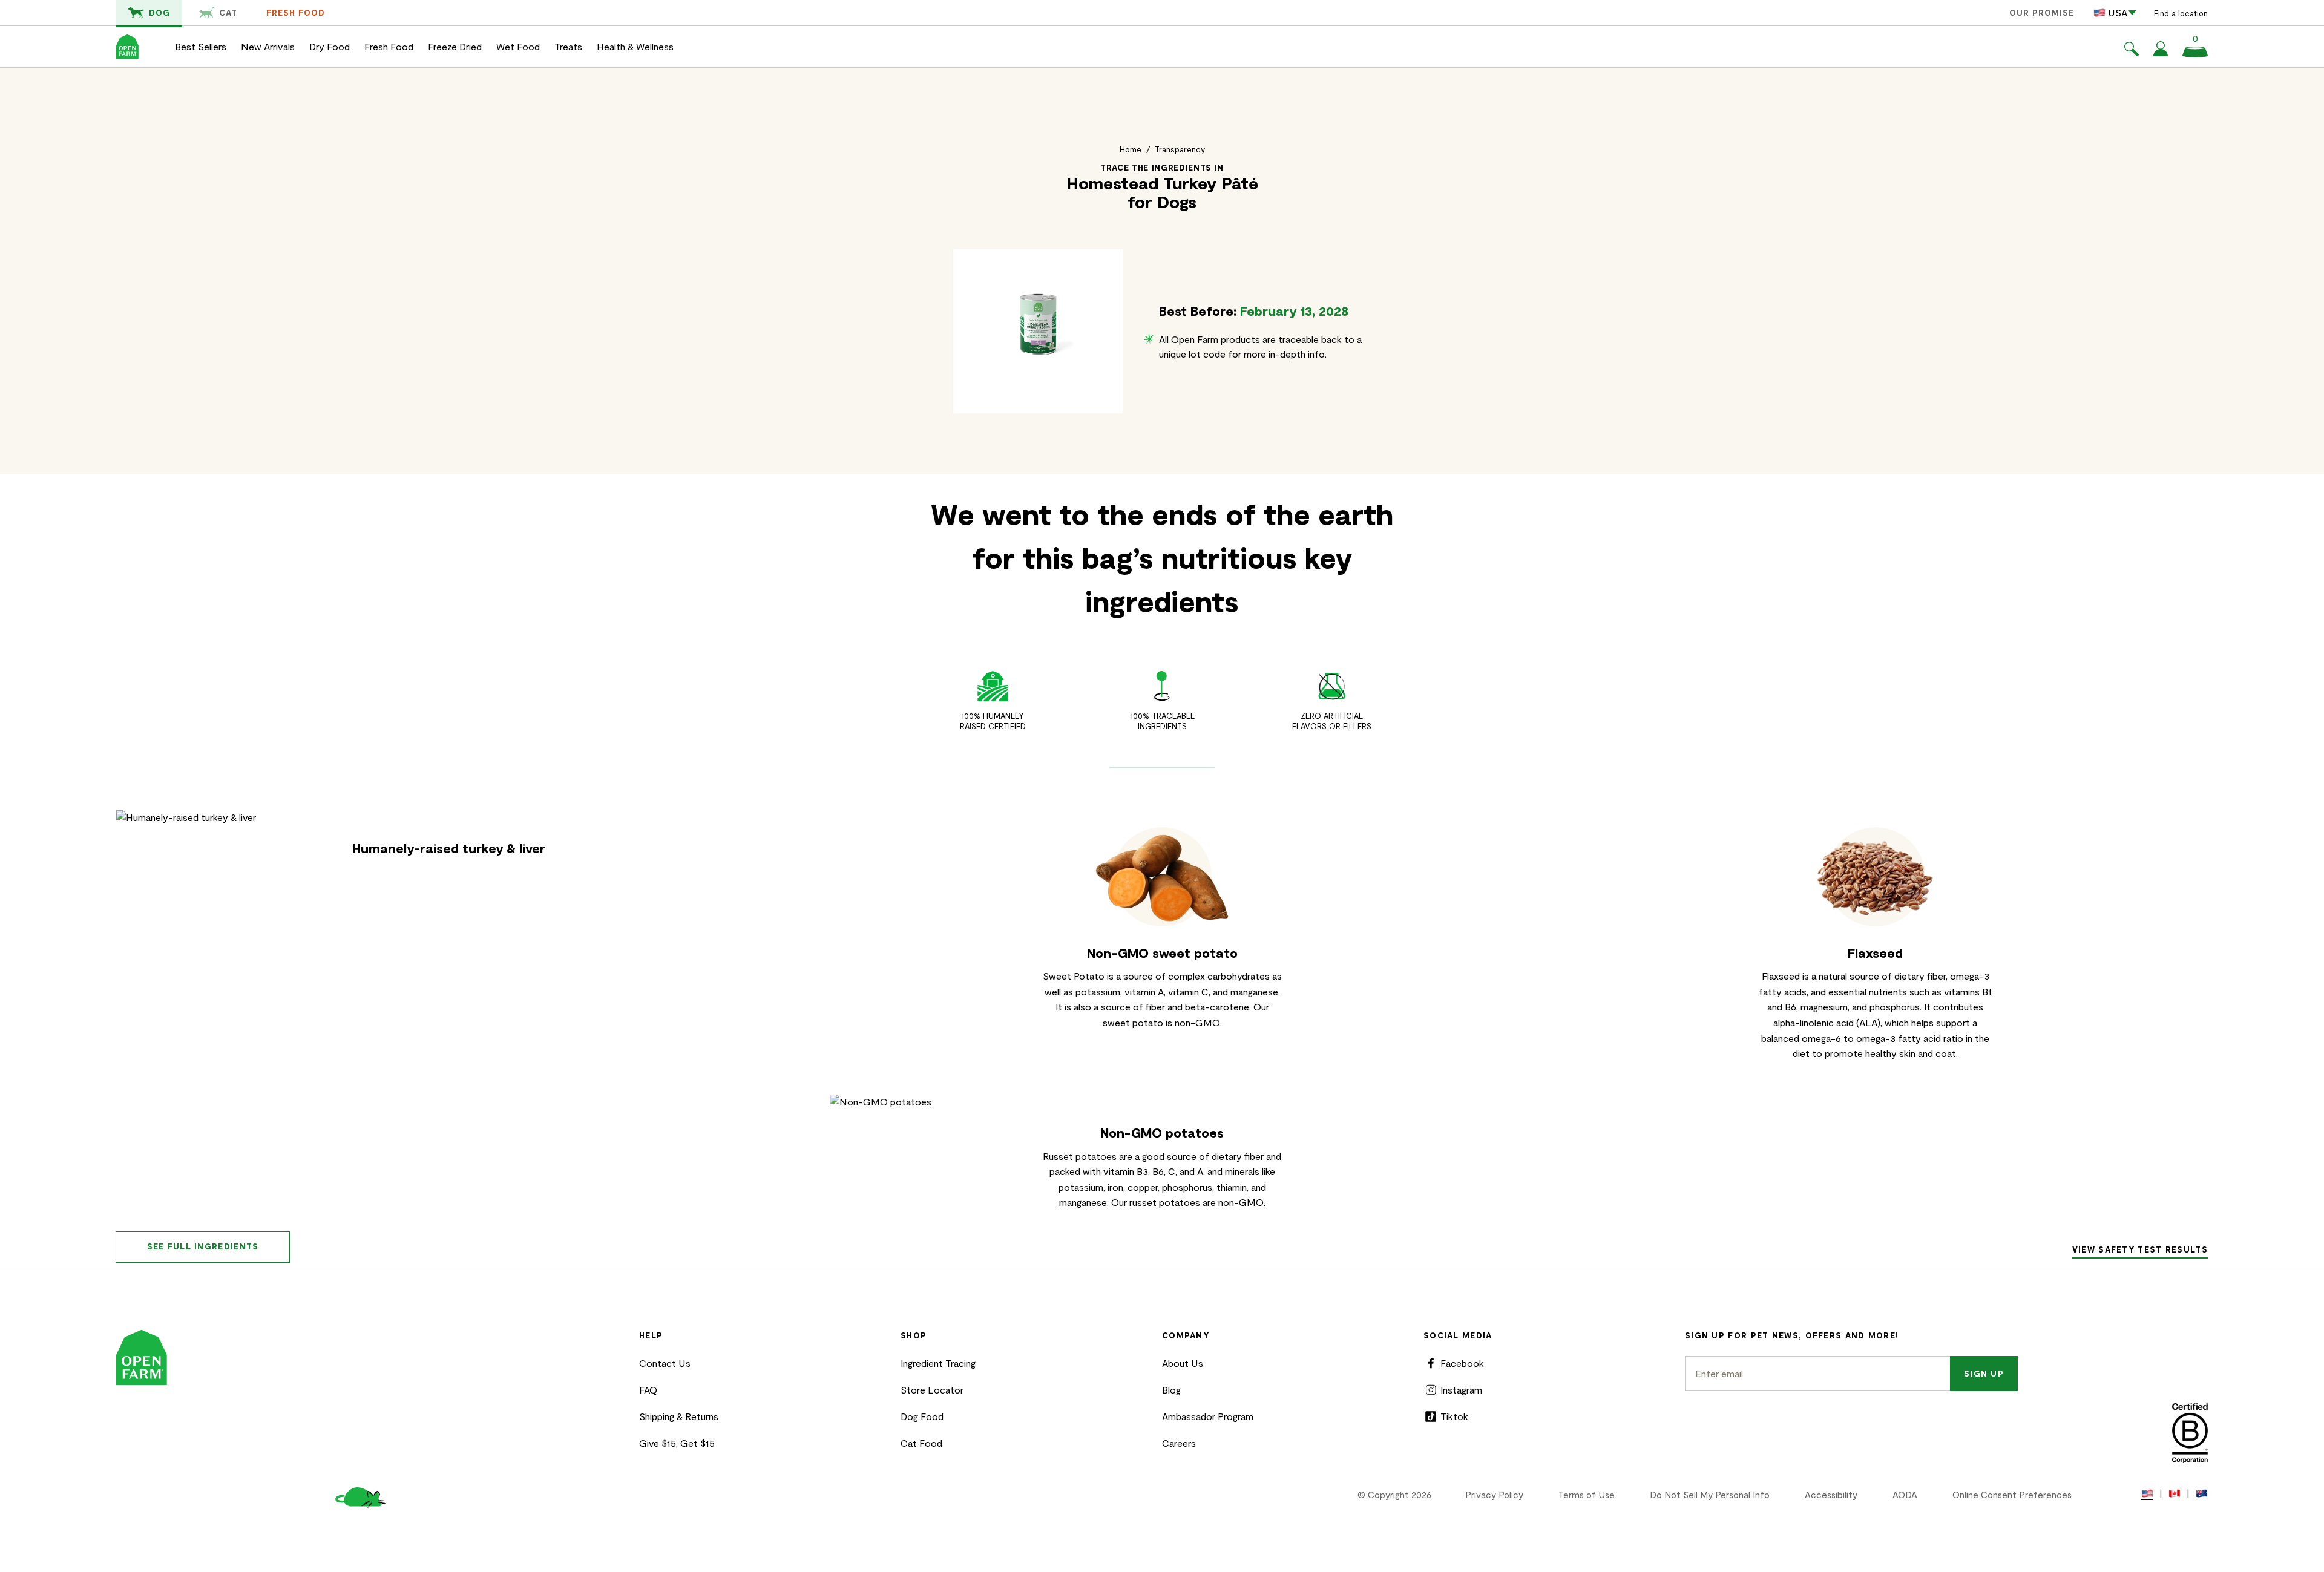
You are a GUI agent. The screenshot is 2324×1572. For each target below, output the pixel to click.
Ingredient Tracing (938, 1363)
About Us (1183, 1363)
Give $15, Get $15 (677, 1443)
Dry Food (330, 46)
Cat (228, 13)
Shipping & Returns (679, 1416)
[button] (2132, 51)
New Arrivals (268, 46)
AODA (1905, 1495)
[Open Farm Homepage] (127, 47)
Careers (1179, 1443)
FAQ (648, 1390)
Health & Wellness (635, 46)
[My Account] (2161, 52)
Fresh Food (296, 13)
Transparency (1180, 149)
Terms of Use (1587, 1495)
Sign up (1984, 1374)
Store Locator (932, 1390)
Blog (1171, 1390)
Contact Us (665, 1363)
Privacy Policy (1494, 1495)
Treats (568, 46)
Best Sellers (201, 46)
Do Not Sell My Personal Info (1710, 1495)
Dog (159, 13)
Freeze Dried (455, 46)
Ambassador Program (1208, 1416)
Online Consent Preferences (2012, 1495)
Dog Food (922, 1416)
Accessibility (1831, 1495)
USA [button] (2118, 12)
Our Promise (2042, 13)
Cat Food (921, 1443)
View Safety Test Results (2140, 1249)
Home (1131, 149)
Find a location (2181, 13)
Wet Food (518, 46)
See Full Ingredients (203, 1246)
